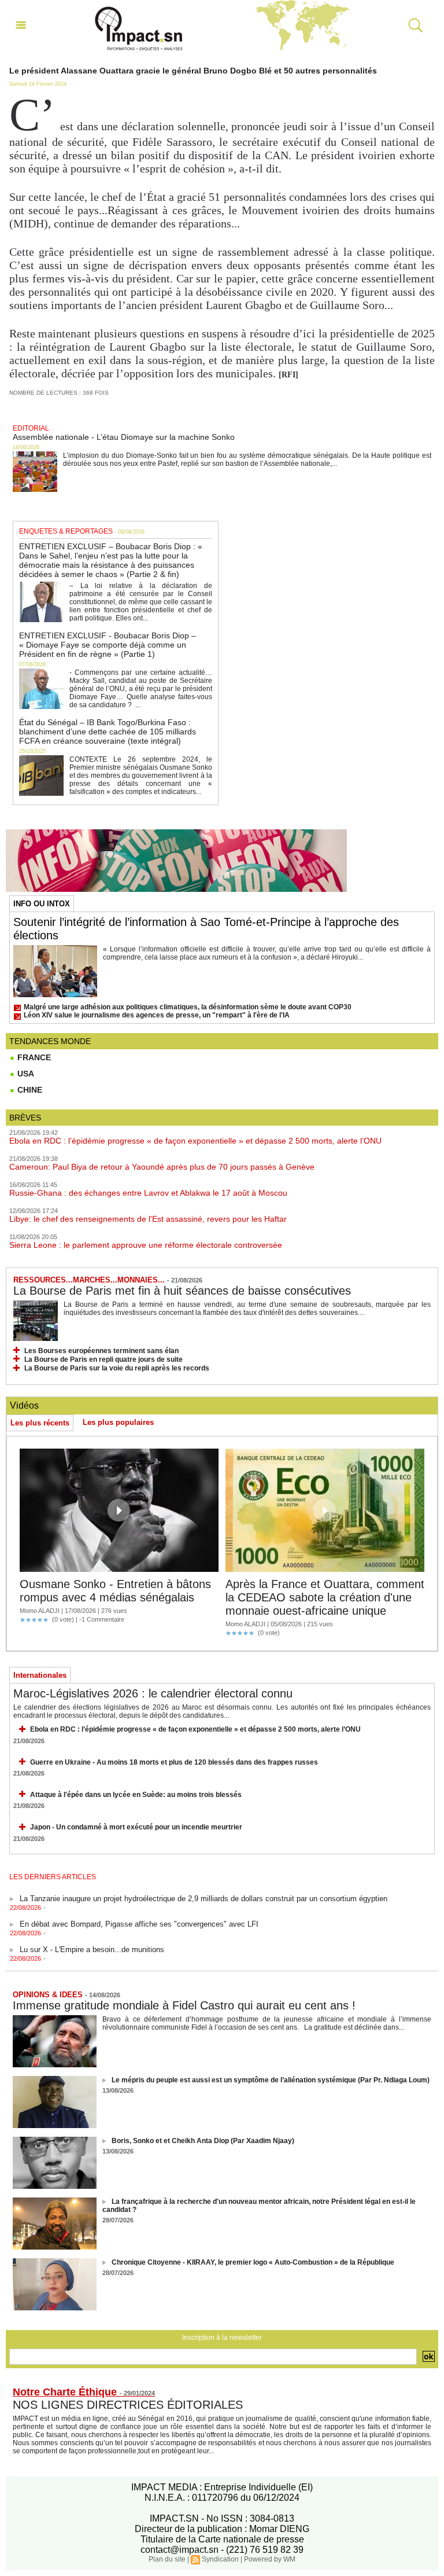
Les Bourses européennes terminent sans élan (101, 1351)
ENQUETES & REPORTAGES (66, 531)
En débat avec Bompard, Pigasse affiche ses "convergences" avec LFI (139, 1916)
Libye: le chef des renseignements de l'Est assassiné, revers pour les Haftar (148, 1219)
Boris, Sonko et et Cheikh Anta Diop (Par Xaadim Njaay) (203, 2141)
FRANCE (33, 1057)
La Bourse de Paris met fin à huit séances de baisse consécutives (182, 1291)
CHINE (29, 1090)
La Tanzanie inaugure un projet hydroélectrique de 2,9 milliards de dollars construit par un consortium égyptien (203, 1890)
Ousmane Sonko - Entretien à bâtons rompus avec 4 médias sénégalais (115, 1591)
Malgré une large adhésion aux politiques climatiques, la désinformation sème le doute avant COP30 (188, 1007)
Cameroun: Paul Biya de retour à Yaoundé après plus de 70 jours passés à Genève (162, 1167)
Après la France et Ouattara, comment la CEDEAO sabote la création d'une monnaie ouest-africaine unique (325, 1597)
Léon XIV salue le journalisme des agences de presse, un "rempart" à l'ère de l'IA (157, 1015)
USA (25, 1074)
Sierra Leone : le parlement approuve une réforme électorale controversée (146, 1245)
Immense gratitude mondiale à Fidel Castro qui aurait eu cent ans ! (184, 2005)
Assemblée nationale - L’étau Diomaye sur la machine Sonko (124, 437)
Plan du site (167, 2559)
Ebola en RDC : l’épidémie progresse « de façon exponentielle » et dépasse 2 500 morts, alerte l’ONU (195, 1141)
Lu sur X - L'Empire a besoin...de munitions (92, 1941)
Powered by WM (270, 2559)
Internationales (40, 1675)
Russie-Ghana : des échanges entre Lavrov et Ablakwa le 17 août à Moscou (148, 1193)
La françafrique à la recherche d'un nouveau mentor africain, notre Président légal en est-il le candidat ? (259, 2206)
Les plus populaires (118, 1422)
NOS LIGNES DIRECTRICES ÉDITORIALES (128, 2405)
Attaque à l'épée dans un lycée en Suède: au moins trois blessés (136, 1795)
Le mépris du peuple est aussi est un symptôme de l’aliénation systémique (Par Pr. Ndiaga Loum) (271, 2080)
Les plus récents (40, 1423)
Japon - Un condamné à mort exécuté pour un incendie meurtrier (136, 1827)
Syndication (220, 2559)
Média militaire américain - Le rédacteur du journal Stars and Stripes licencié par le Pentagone (177, 1967)
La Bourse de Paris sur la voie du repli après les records (117, 1368)
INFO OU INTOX (42, 904)
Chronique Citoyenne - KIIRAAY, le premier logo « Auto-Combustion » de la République (253, 2262)
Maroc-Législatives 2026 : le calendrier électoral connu (153, 1693)
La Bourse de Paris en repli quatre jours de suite (103, 1359)
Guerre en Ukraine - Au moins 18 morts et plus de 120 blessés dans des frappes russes (174, 1762)
